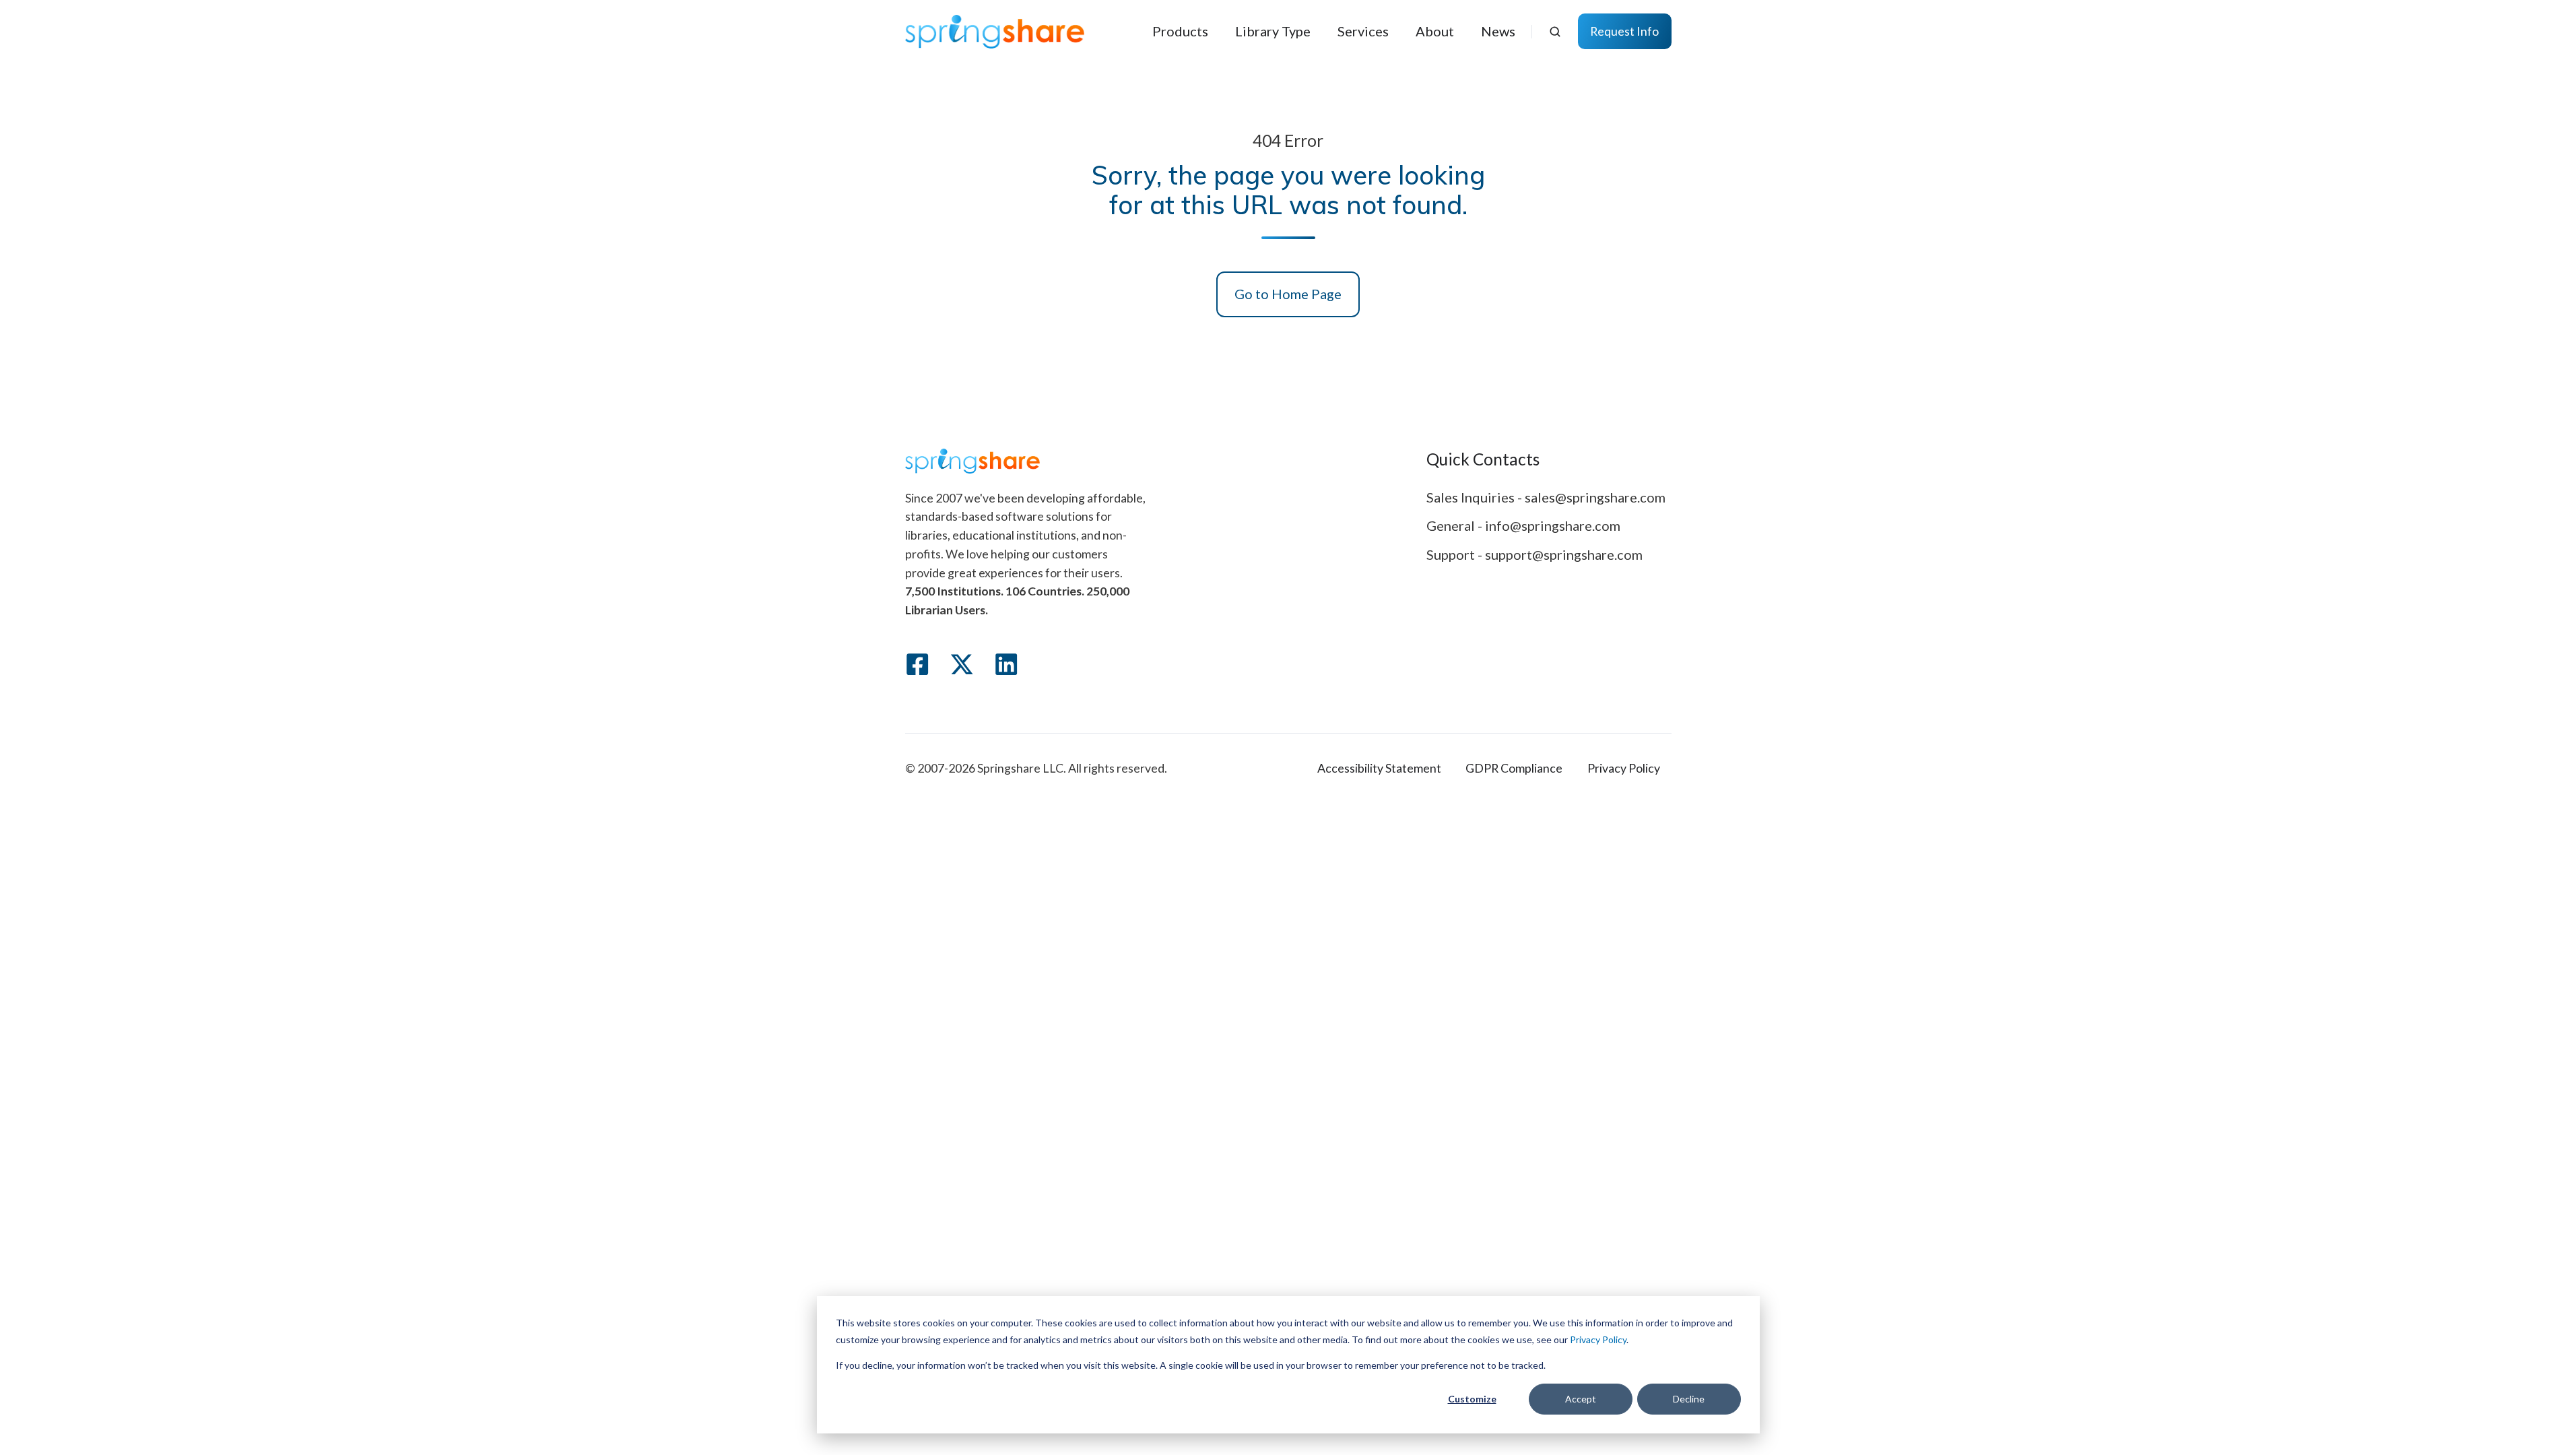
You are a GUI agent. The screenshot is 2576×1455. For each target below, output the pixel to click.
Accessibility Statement (1379, 768)
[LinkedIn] (1006, 664)
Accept (1581, 1399)
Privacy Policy (1598, 1339)
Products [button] (1180, 31)
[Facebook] (917, 664)
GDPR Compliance (1514, 768)
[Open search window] (1555, 32)
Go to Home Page (1288, 294)
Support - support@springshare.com (1534, 554)
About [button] (1435, 31)
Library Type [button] (1273, 31)
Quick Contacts (1483, 459)
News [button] (1498, 31)
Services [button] (1363, 31)
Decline (1689, 1399)
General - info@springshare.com (1523, 525)
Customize (1472, 1399)
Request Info (1624, 31)
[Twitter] (962, 664)
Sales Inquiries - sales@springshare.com (1546, 497)
